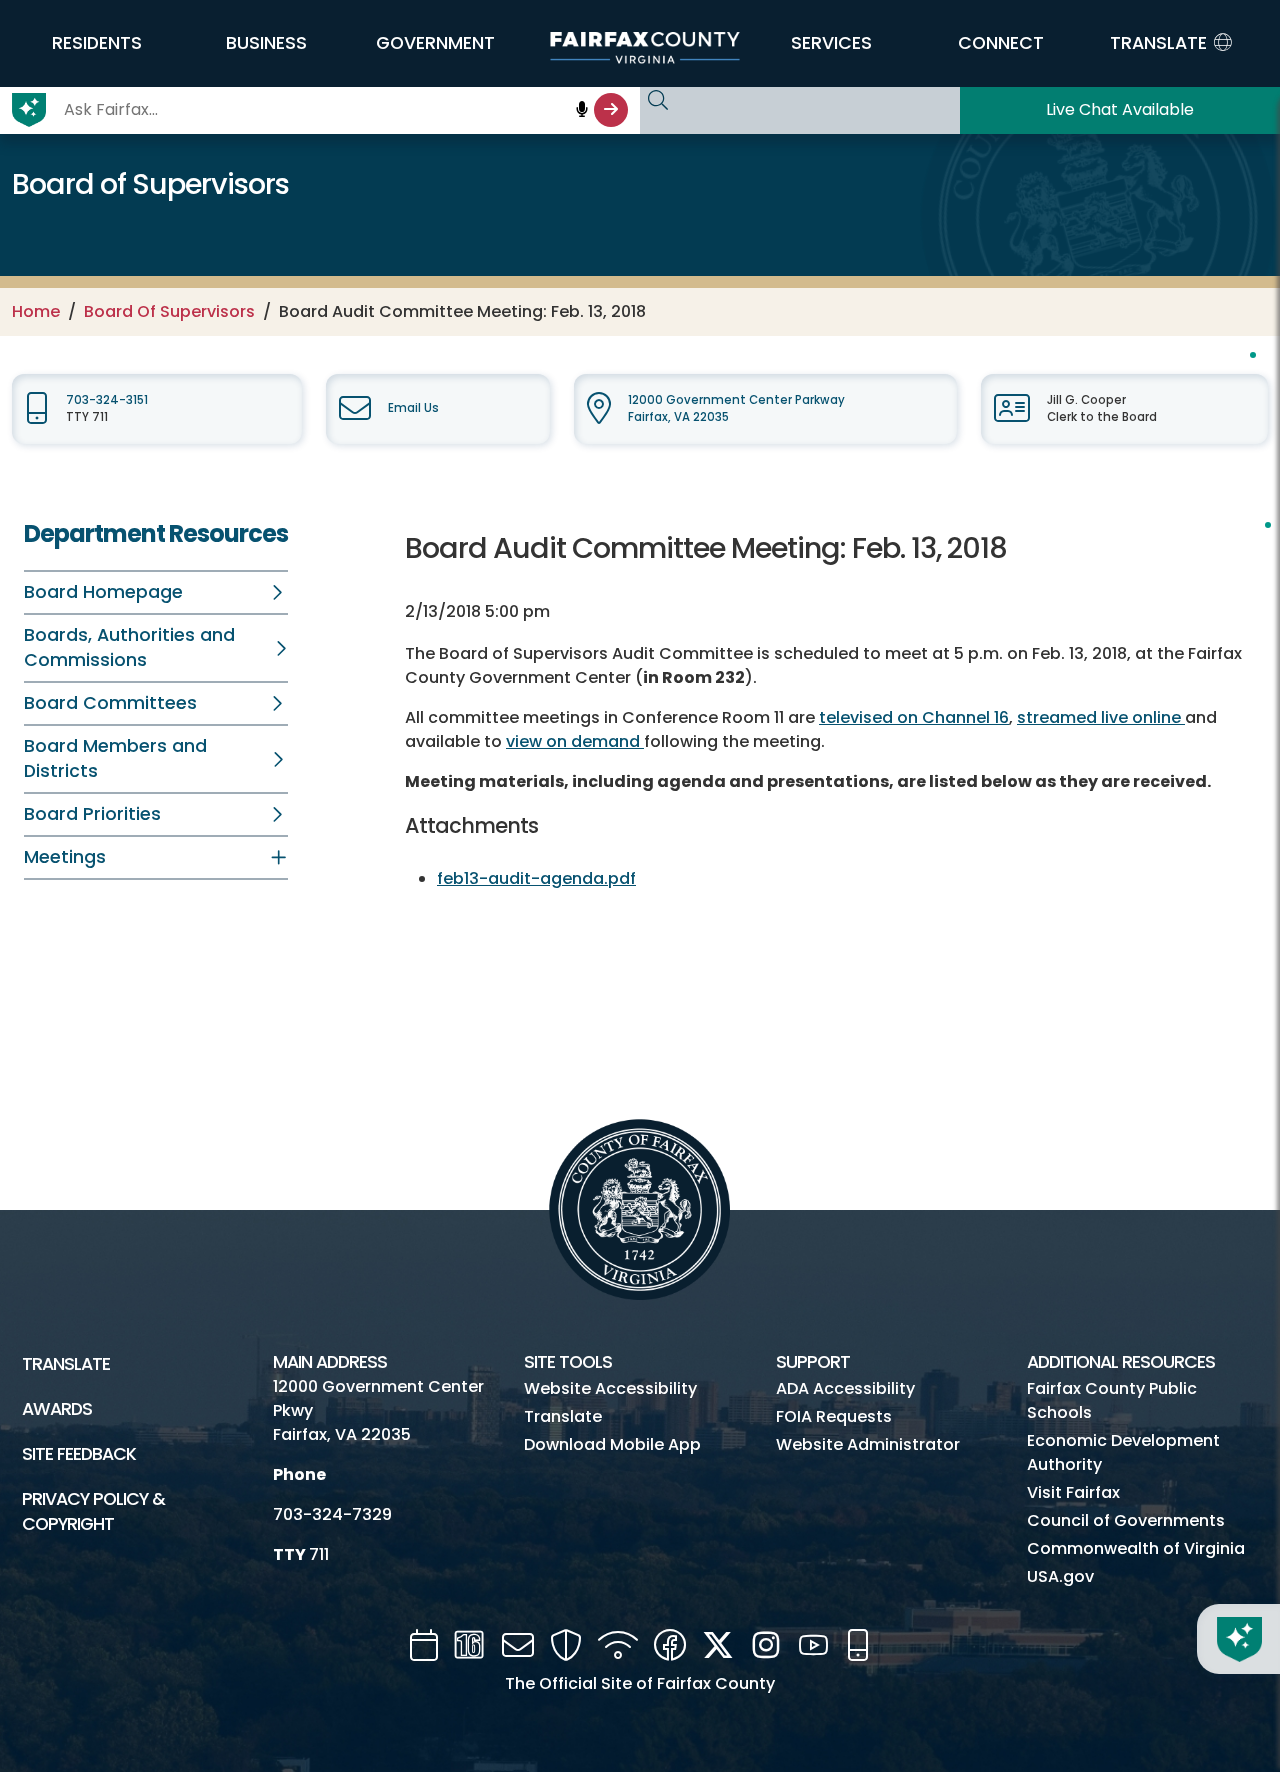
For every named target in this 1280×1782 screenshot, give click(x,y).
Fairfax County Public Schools (1112, 1400)
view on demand (575, 741)
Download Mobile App (612, 1444)
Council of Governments (1126, 1520)
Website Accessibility (610, 1388)
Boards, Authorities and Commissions (129, 647)
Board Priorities (92, 814)
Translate (66, 1364)
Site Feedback (79, 1454)
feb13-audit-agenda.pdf (536, 878)
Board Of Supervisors (169, 311)
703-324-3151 (107, 400)
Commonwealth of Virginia (1136, 1548)
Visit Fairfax (1073, 1492)
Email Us (413, 408)
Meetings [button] (65, 857)
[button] (97, 43)
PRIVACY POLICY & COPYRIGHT (93, 1511)
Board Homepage (103, 592)
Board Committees (110, 703)
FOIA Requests (834, 1416)
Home (36, 311)
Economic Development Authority (1123, 1452)
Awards (57, 1409)
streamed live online (1101, 717)
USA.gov (1060, 1576)
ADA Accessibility (845, 1388)
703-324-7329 (332, 1514)
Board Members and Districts (115, 758)
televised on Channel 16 (914, 717)
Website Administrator (868, 1444)
